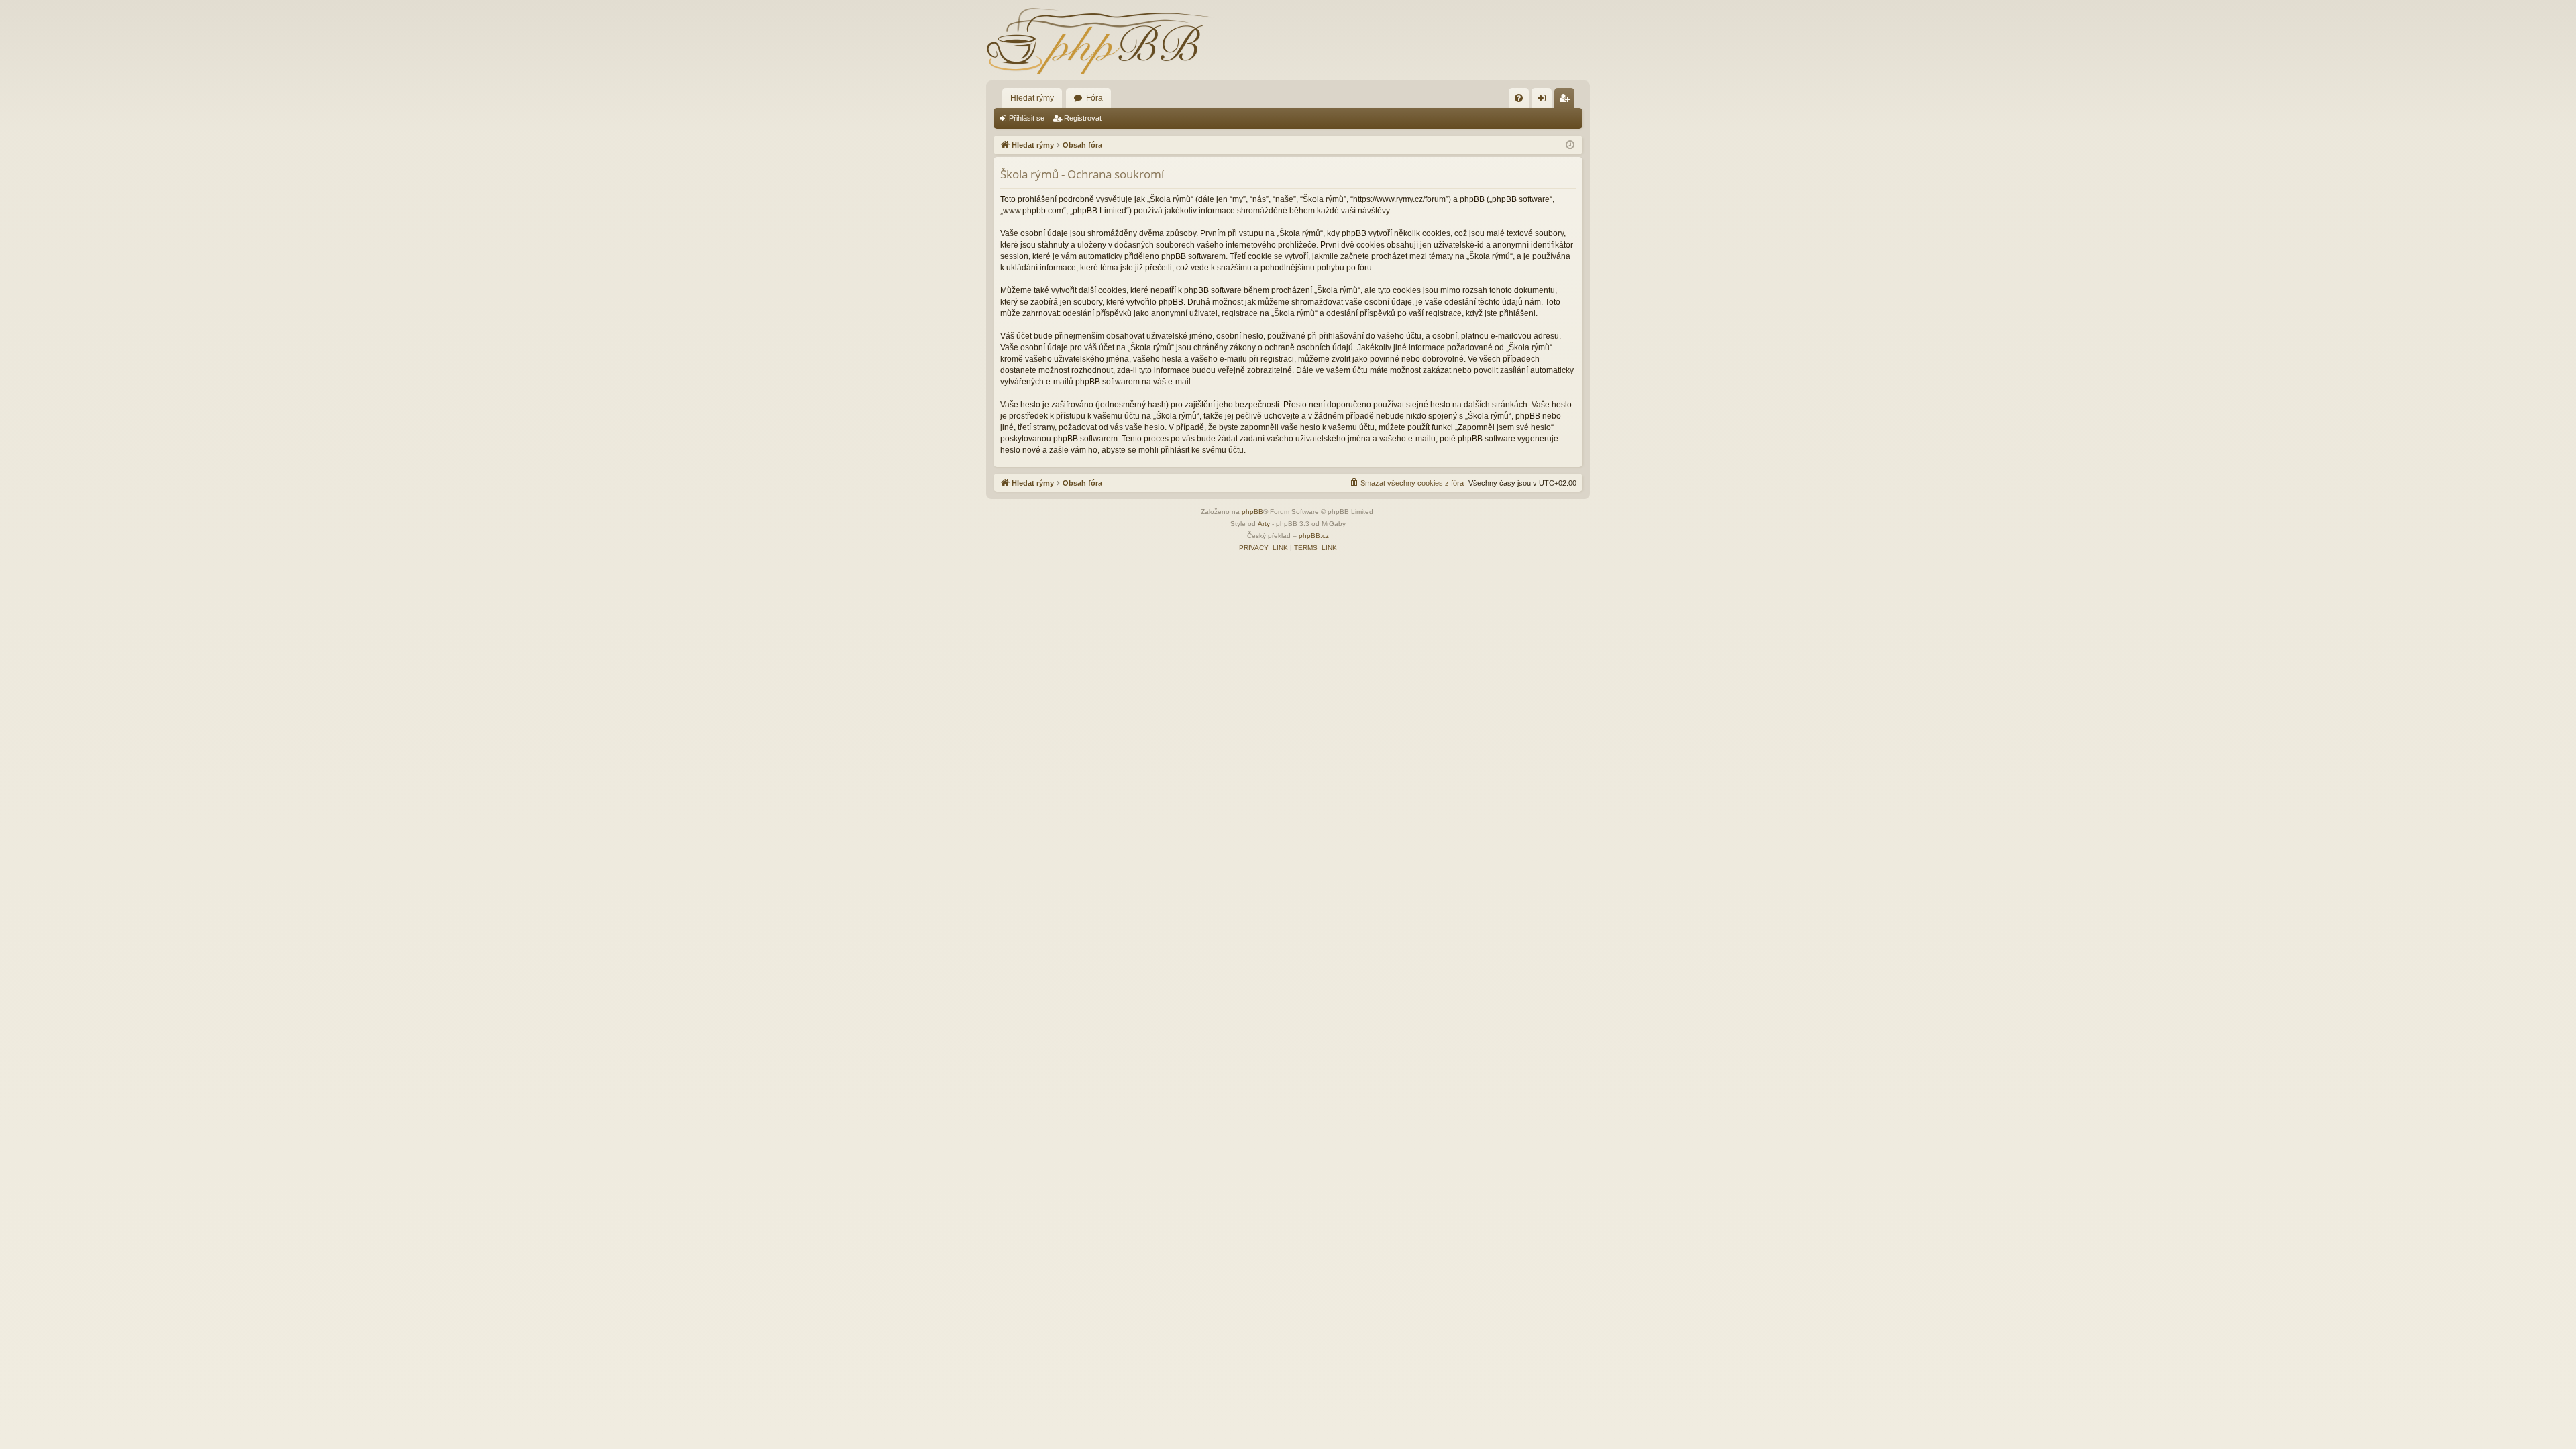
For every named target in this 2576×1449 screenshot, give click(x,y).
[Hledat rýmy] (1100, 40)
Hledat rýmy (1032, 98)
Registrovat (1083, 118)
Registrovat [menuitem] (1567, 101)
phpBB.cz (1314, 536)
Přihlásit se (1027, 118)
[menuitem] (1519, 98)
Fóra (1094, 98)
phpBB (1252, 512)
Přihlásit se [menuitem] (1544, 101)
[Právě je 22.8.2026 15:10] (1570, 145)
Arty (1264, 524)
